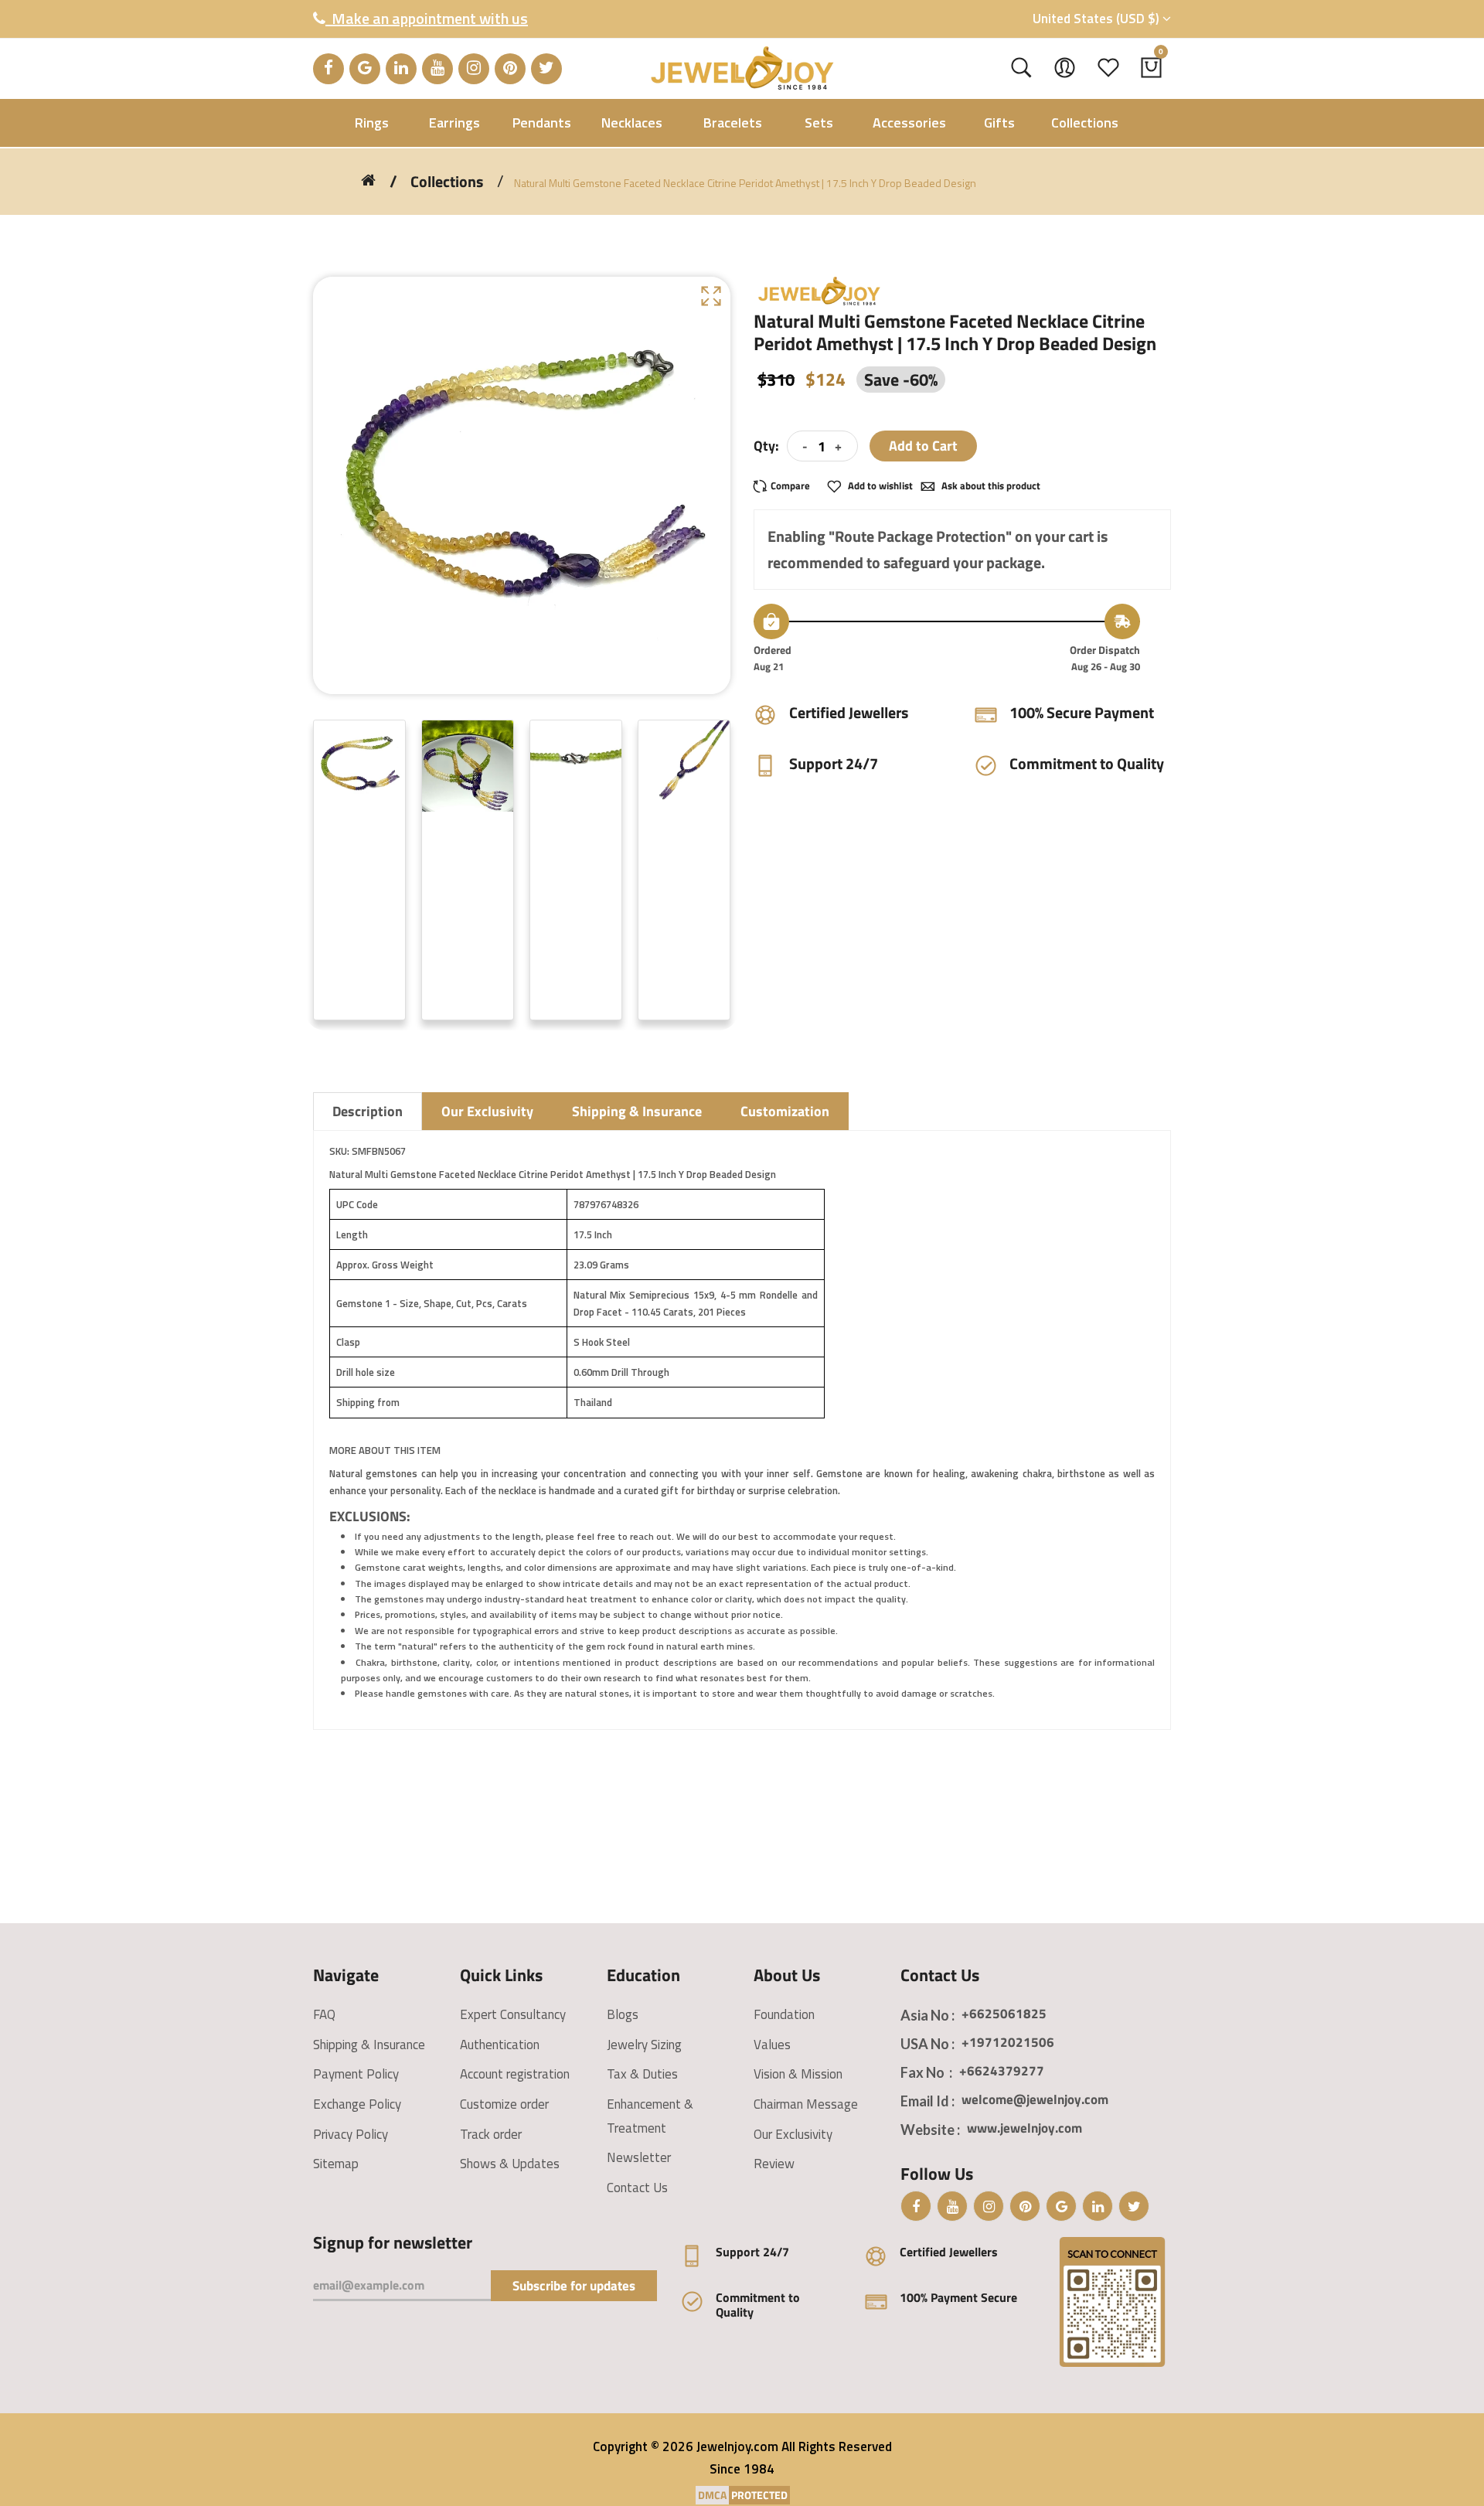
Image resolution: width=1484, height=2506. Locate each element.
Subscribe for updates (574, 2286)
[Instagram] (474, 69)
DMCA (712, 2495)
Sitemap (336, 2164)
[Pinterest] (510, 69)
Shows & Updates (510, 2164)
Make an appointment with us (427, 18)
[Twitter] (546, 69)
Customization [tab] (785, 1111)
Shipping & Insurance (369, 2045)
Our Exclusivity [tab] (487, 1111)
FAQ (324, 2014)
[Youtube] (437, 69)
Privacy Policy (351, 2134)
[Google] (365, 69)
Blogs (623, 2014)
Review (774, 2164)
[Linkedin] (401, 69)
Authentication (500, 2045)
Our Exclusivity (793, 2134)
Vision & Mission (798, 2074)
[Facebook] (328, 69)
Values (772, 2045)
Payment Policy (356, 2074)
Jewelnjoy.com (737, 2446)
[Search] (1021, 68)
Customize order (504, 2104)
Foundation (784, 2014)
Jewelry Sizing (644, 2045)
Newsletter (639, 2157)
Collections (447, 182)
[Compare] (786, 486)
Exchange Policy (357, 2104)
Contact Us (637, 2188)
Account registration (515, 2074)
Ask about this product (990, 485)
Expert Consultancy (513, 2014)
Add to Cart (923, 446)
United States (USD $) (1098, 19)
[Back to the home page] (368, 180)
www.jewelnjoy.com (1025, 2128)
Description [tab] (368, 1111)
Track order (491, 2134)
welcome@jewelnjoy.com (1035, 2099)
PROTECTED (759, 2495)
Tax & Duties (642, 2074)
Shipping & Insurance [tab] (637, 1111)
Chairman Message (806, 2104)
